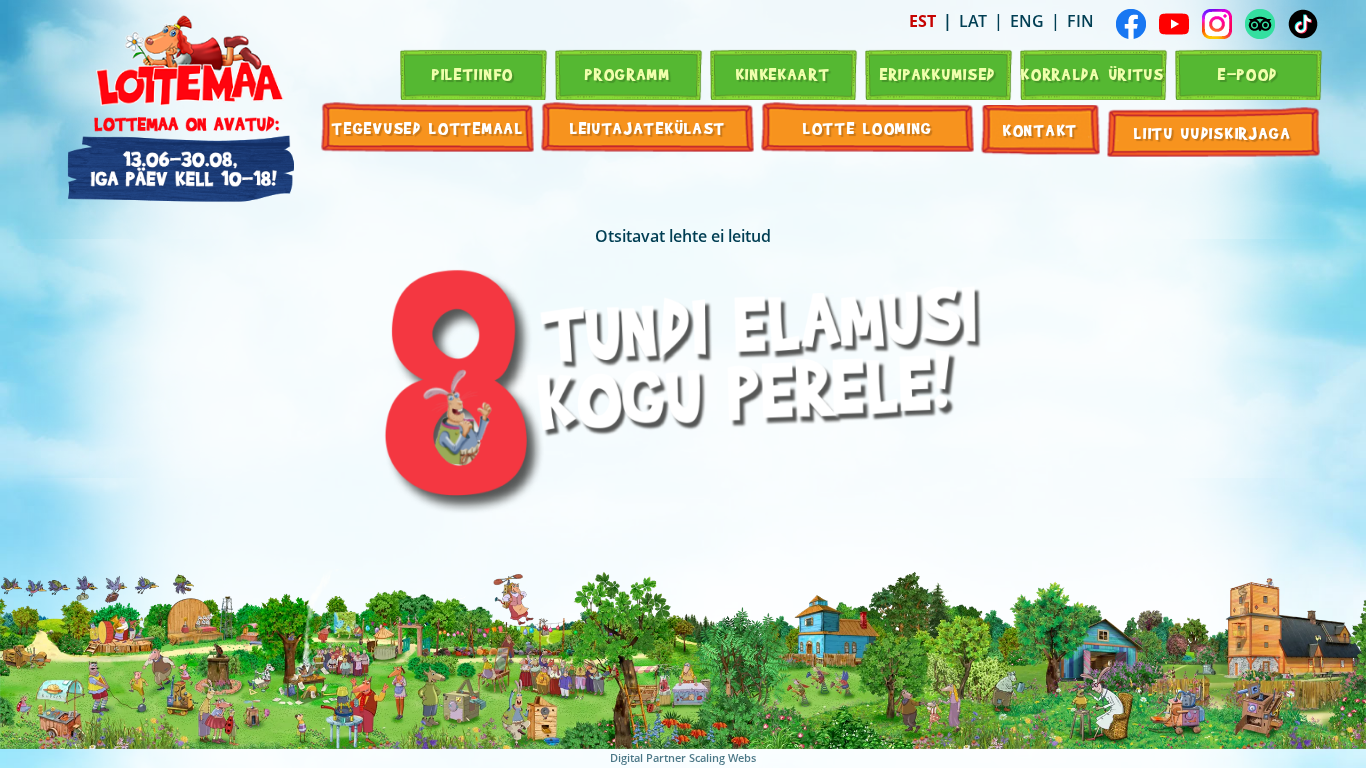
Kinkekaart (783, 73)
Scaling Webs (722, 757)
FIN (1080, 21)
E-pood (1248, 73)
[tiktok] (1303, 24)
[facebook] (1131, 24)
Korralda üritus (1093, 73)
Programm (628, 73)
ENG (1027, 21)
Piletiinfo (473, 73)
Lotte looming (868, 127)
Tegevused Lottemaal (427, 127)
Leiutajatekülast (648, 127)
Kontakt (1040, 129)
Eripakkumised (938, 73)
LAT (973, 21)
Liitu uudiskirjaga (1213, 132)
